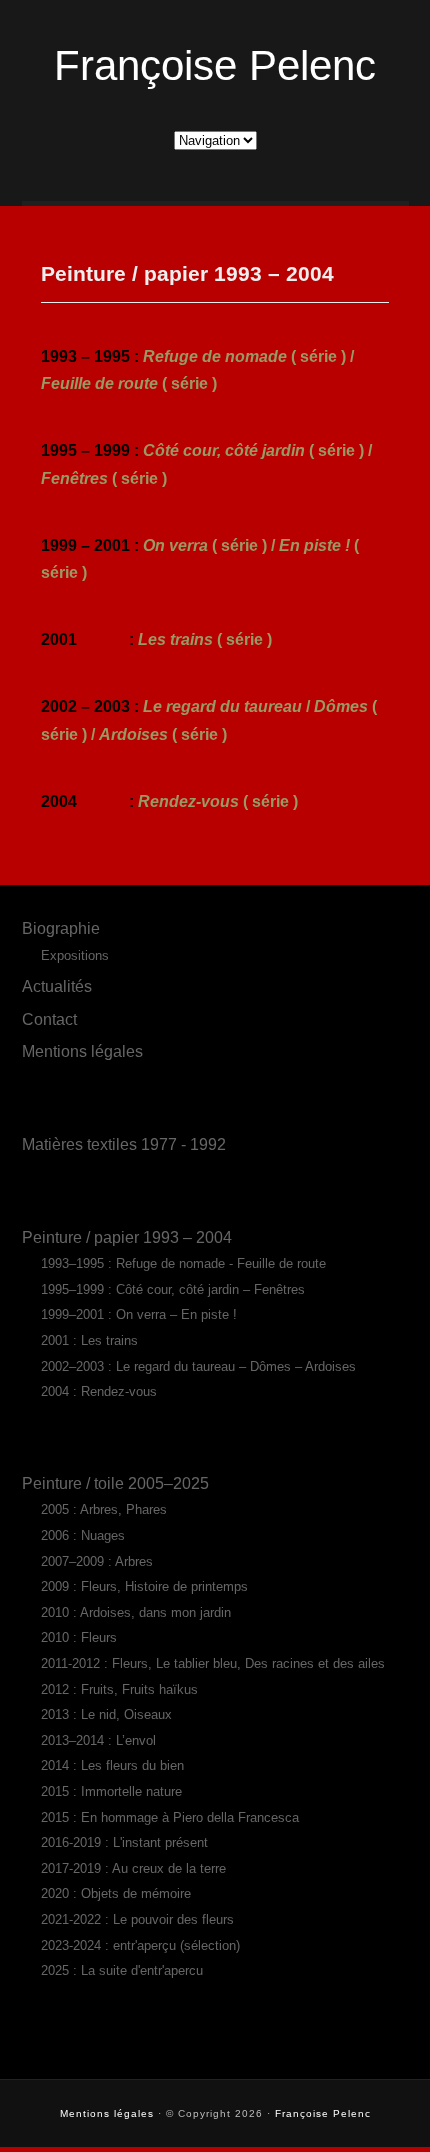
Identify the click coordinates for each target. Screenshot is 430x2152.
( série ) (205, 639)
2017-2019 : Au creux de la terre (133, 1868)
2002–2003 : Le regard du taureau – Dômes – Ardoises (198, 1366)
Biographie (61, 928)
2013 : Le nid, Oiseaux (106, 1714)
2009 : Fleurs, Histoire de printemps (144, 1586)
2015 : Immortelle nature (111, 1791)
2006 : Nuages (83, 1535)
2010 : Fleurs (79, 1637)
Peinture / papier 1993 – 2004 (127, 1237)
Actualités (57, 986)
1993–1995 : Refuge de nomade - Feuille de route (183, 1263)
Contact (49, 1019)
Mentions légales (82, 1051)
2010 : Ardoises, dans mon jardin (136, 1612)
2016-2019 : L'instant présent (124, 1842)
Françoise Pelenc (215, 65)
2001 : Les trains (89, 1340)
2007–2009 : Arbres (97, 1561)
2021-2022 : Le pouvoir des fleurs (137, 1919)
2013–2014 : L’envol (98, 1740)
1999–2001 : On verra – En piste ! (139, 1314)
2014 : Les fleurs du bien (112, 1765)
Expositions (75, 955)
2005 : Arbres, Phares (104, 1509)
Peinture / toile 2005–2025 (115, 1483)
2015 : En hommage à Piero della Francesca (170, 1817)
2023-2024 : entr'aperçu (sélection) (140, 1945)
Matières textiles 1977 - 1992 (124, 1144)
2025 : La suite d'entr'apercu (122, 1970)
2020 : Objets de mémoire (116, 1893)
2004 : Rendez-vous (99, 1391)
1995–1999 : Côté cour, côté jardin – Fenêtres (173, 1289)
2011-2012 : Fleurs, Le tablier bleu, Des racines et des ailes (213, 1663)
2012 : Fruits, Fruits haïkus (119, 1689)
